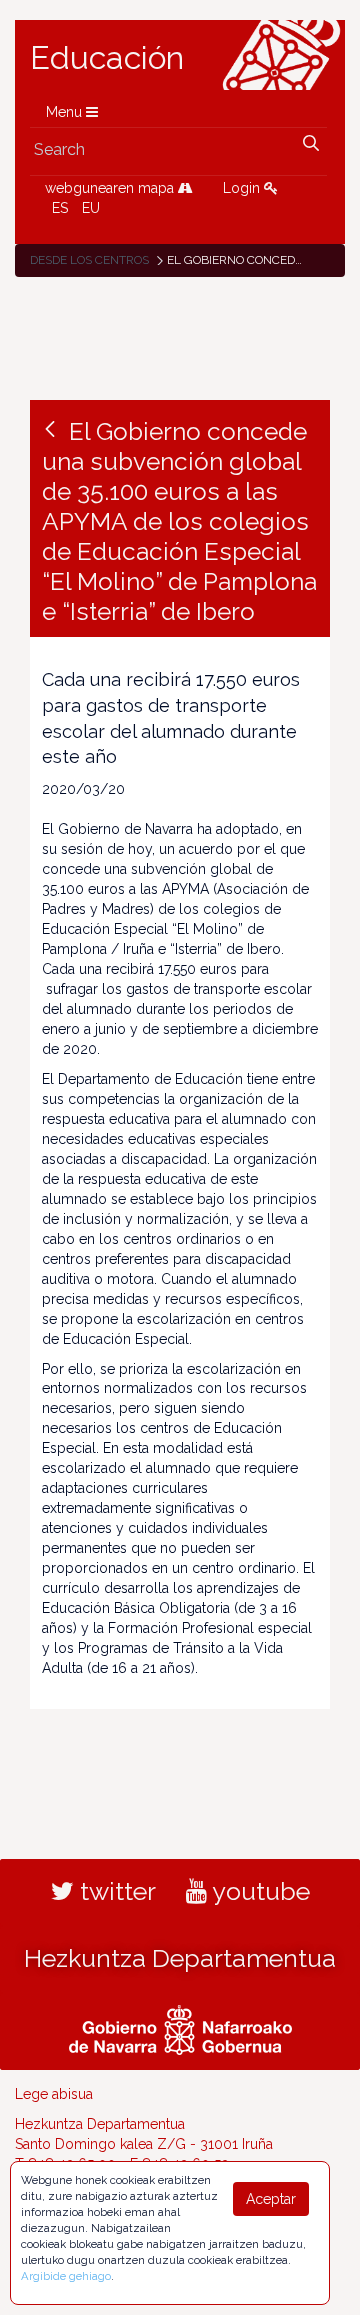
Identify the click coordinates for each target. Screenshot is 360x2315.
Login (243, 188)
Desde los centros (89, 260)
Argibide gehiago (66, 2276)
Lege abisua (54, 2094)
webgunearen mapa (111, 188)
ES (60, 208)
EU (91, 208)
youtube (258, 1891)
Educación (107, 58)
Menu (66, 112)
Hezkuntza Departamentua (180, 1958)
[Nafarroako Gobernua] (180, 2028)
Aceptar (271, 2199)
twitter (115, 1891)
